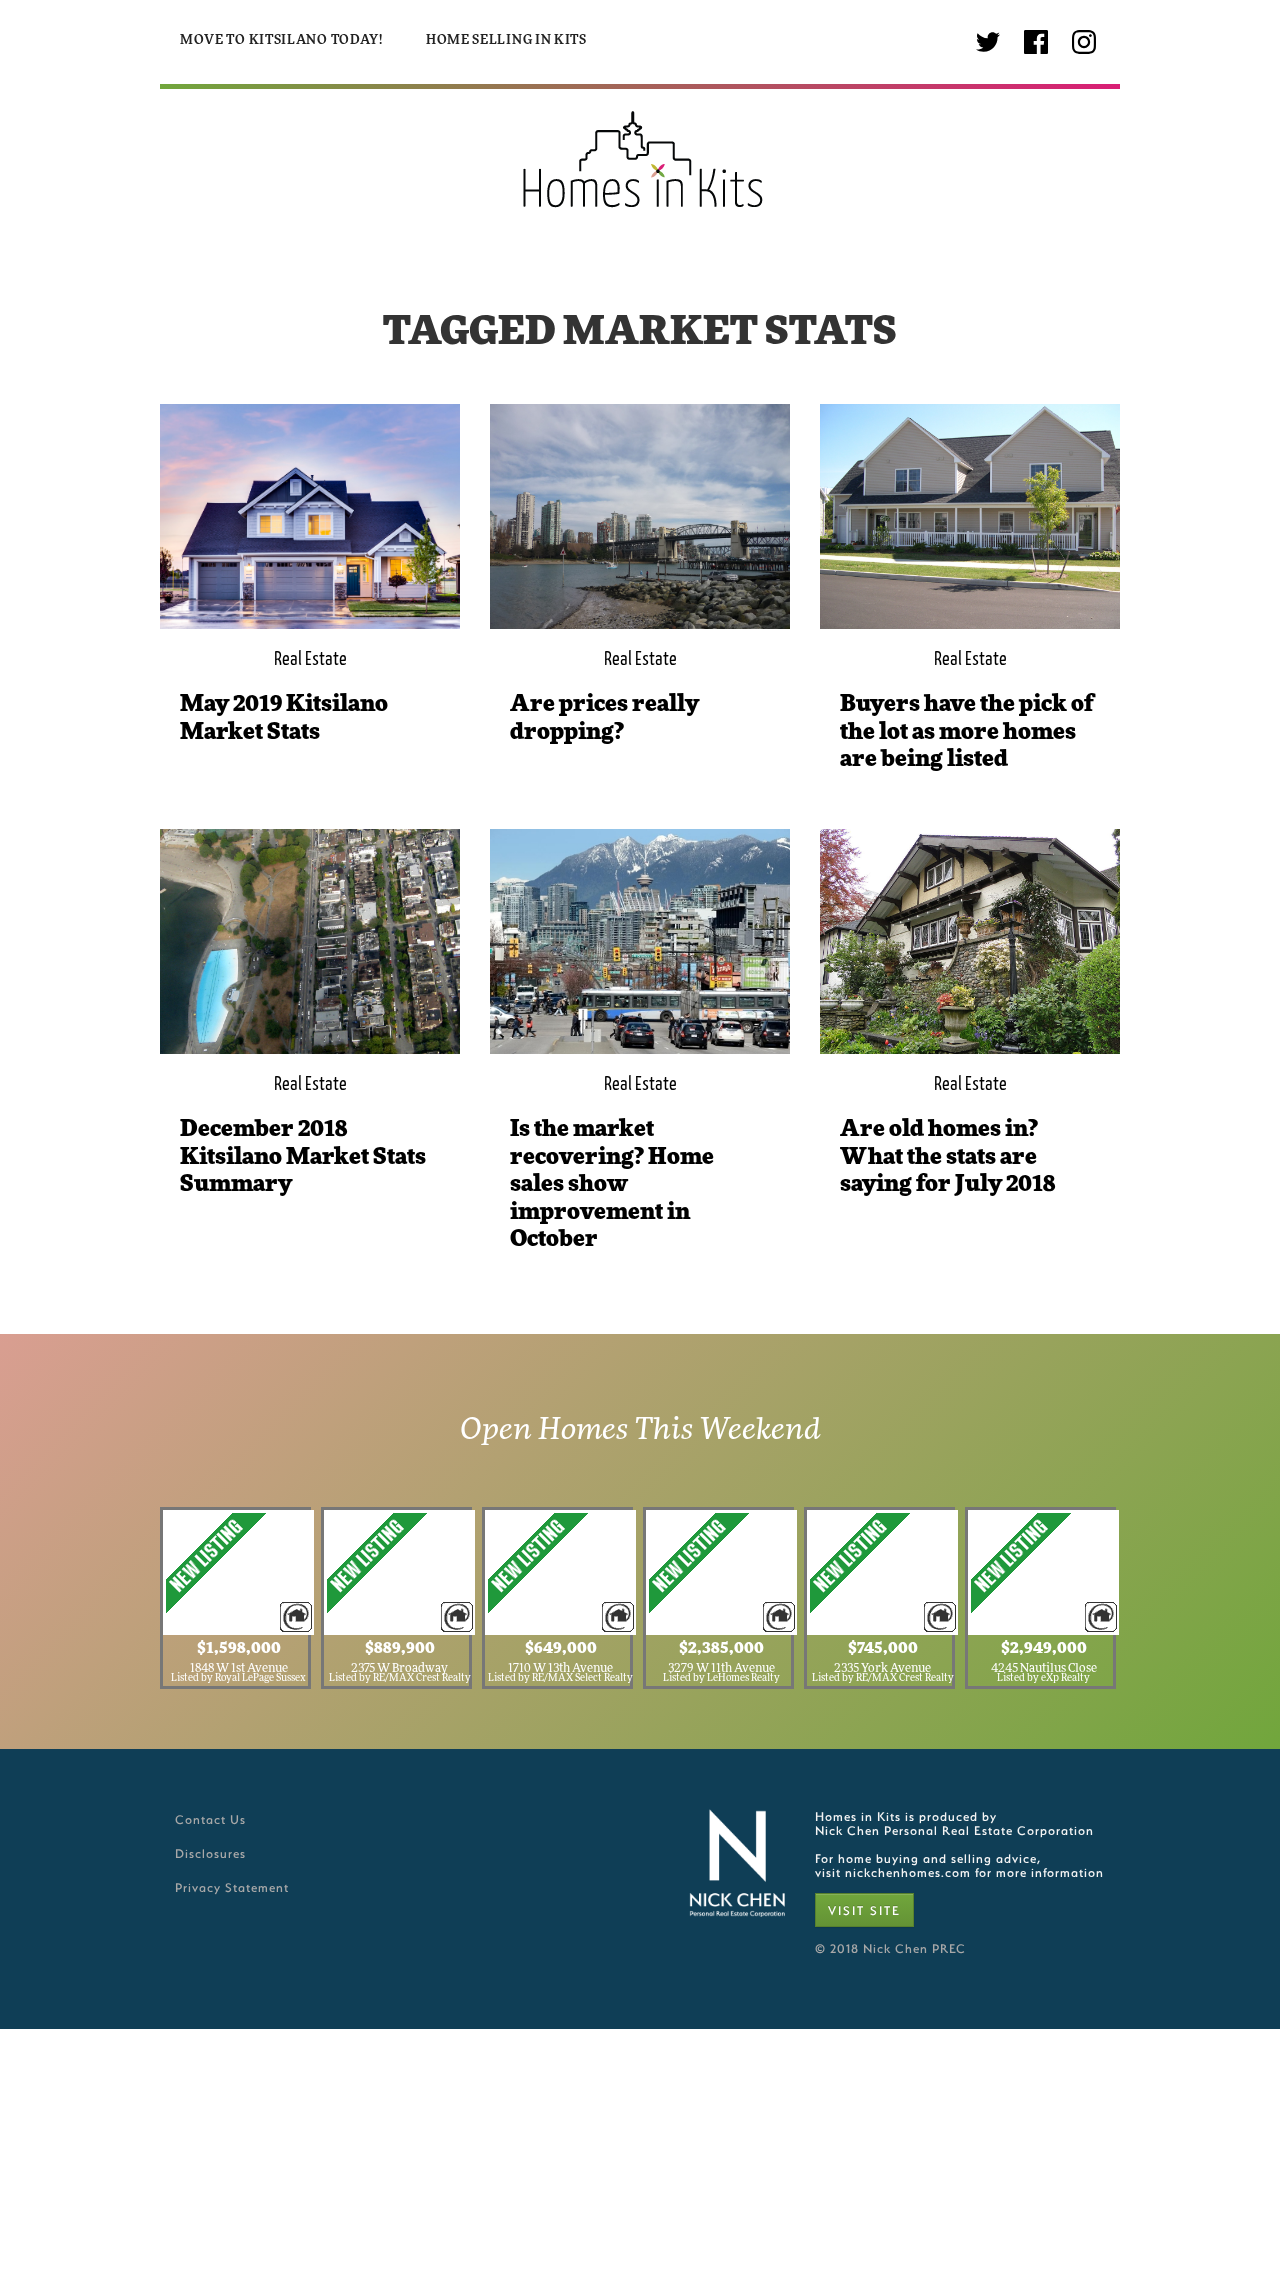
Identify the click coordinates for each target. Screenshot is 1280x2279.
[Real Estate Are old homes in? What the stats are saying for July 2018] (970, 941)
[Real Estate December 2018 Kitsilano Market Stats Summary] (310, 941)
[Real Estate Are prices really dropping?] (640, 516)
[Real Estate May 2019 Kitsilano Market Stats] (310, 516)
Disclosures (210, 1853)
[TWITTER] (988, 42)
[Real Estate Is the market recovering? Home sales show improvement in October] (640, 941)
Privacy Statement (232, 1887)
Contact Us (210, 1819)
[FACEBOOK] (1036, 42)
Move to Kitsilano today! (281, 40)
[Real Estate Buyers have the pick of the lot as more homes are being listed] (970, 516)
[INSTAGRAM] (1084, 42)
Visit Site (864, 1910)
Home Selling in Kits (506, 40)
